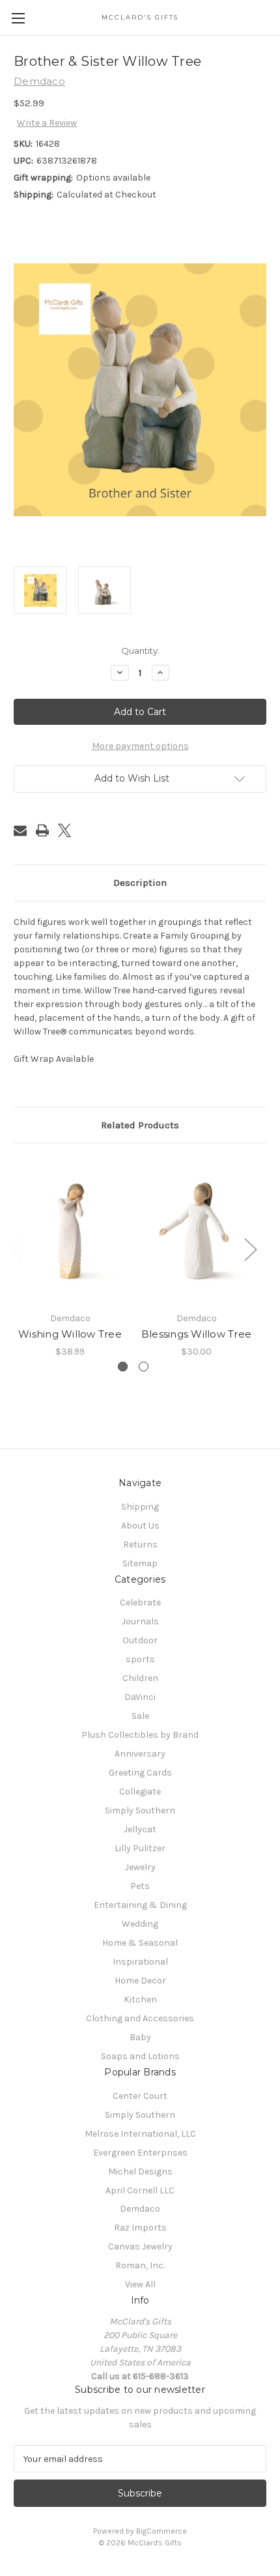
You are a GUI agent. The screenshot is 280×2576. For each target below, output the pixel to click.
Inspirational (140, 1962)
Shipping (140, 1507)
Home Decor (140, 1981)
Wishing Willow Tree (70, 1334)
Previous (17, 1249)
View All (140, 2284)
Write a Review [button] (47, 123)
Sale (140, 1716)
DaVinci (140, 1697)
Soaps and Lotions (140, 2056)
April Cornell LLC (140, 2190)
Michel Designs (140, 2172)
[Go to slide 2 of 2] (144, 1367)
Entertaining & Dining (140, 1905)
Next (250, 1249)
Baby (140, 2037)
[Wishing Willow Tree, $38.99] (70, 1231)
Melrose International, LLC (140, 2134)
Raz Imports (140, 2228)
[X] (64, 830)
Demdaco (140, 2209)
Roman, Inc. (140, 2265)
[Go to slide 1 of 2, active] (123, 1367)
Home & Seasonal (140, 1943)
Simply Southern (140, 1810)
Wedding (140, 1924)
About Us (140, 1526)
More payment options (140, 746)
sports (140, 1659)
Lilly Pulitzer (140, 1848)
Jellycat (140, 1829)
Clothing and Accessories (140, 2018)
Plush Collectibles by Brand (140, 1735)
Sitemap (140, 1563)
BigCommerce (161, 2531)
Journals (140, 1621)
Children (140, 1678)
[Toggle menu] (18, 18)
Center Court (140, 2096)
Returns (140, 1544)
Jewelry (140, 1867)
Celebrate (140, 1603)
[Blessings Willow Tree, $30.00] (196, 1231)
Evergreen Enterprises (140, 2153)
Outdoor (140, 1640)
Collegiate (140, 1792)
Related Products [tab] (140, 1125)
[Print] (42, 830)
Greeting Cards (140, 1773)
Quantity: (140, 651)
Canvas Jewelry (140, 2247)
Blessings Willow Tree (196, 1334)
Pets (140, 1886)
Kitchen (140, 1999)
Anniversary (140, 1754)
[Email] (20, 830)
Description (140, 883)
